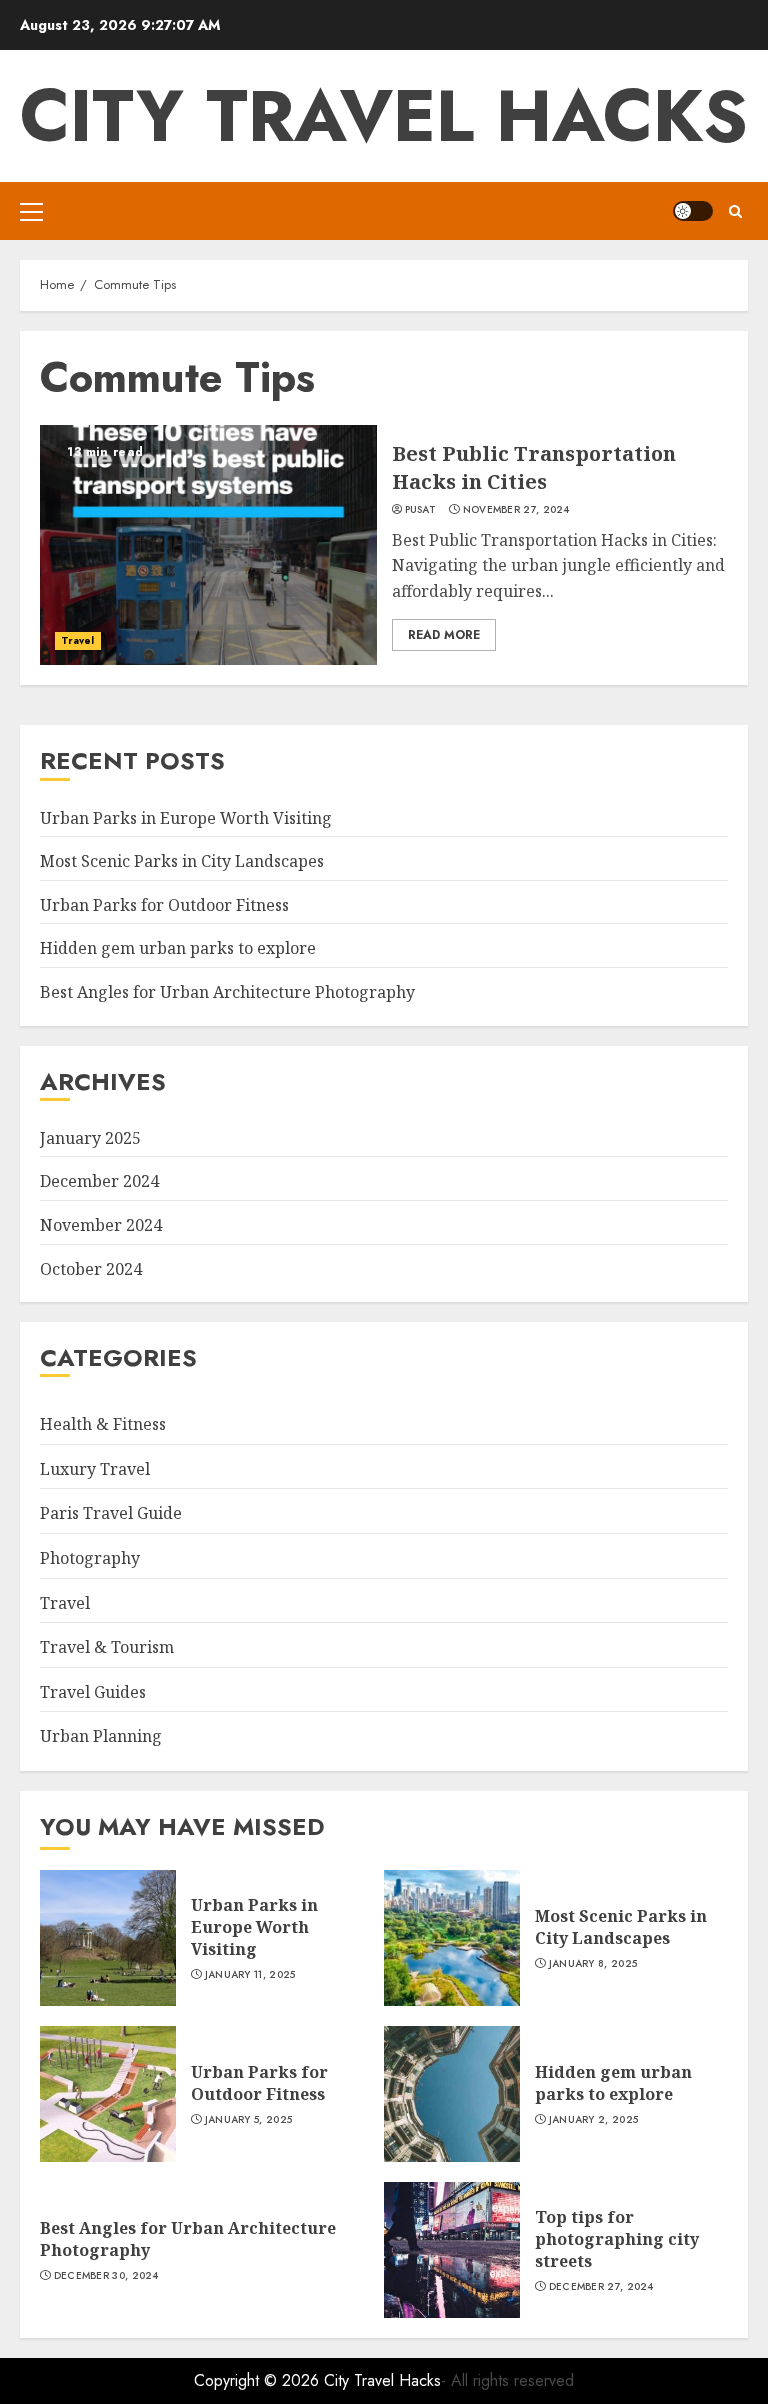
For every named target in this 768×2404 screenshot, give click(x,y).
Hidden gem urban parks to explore (178, 948)
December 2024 (99, 1181)
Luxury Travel (95, 1469)
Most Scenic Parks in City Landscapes (182, 861)
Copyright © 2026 (259, 2380)
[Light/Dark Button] (693, 211)
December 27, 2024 (601, 2287)
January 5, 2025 (249, 2120)
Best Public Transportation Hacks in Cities (534, 467)
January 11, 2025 (250, 1975)
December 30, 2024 (106, 2276)
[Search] (735, 211)
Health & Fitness (103, 1424)
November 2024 (101, 1225)
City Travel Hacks (384, 116)
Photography (90, 1558)
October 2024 (91, 1269)
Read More (444, 635)
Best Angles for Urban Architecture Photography (227, 992)
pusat (421, 510)
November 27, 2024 (516, 510)
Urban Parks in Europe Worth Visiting (186, 818)
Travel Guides (93, 1692)
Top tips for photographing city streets (617, 2239)
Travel (78, 640)
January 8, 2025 (593, 1964)
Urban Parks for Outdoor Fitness (164, 905)
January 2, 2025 (594, 2120)
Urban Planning (101, 1736)
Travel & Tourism (107, 1647)
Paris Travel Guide (111, 1513)
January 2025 (90, 1138)
